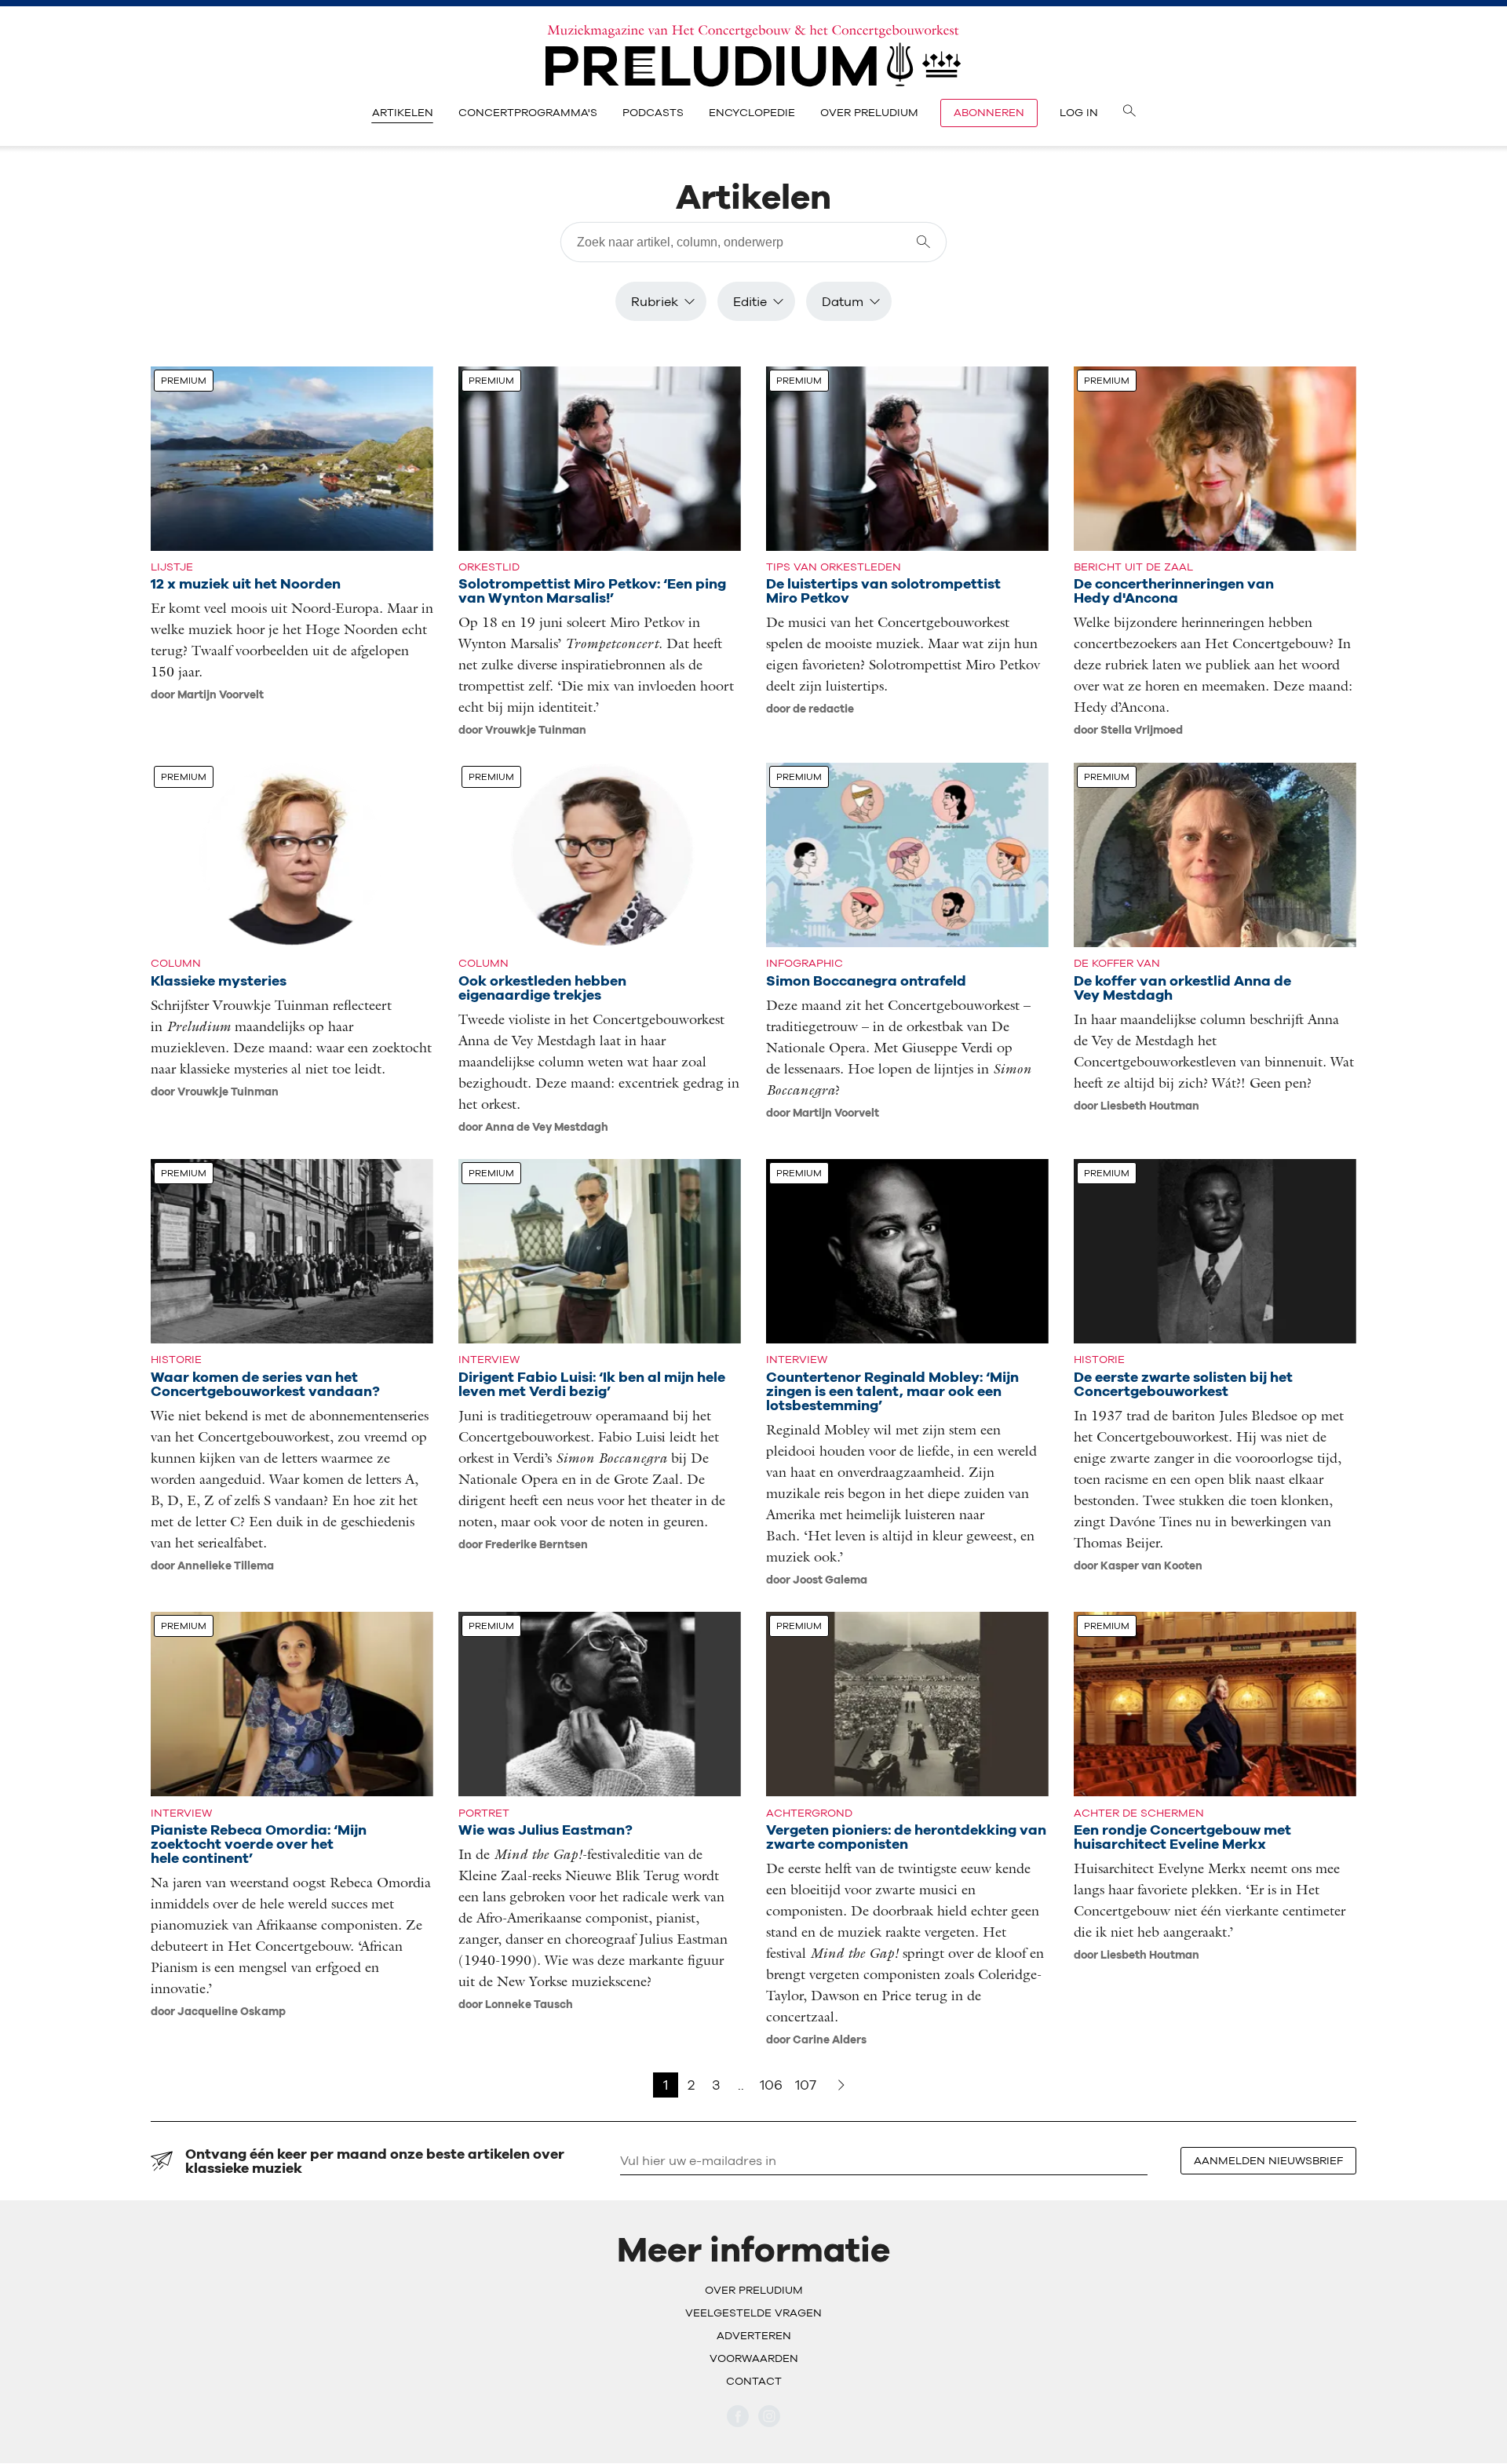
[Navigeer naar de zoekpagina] (1129, 113)
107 (806, 2085)
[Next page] (841, 2085)
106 (771, 2085)
